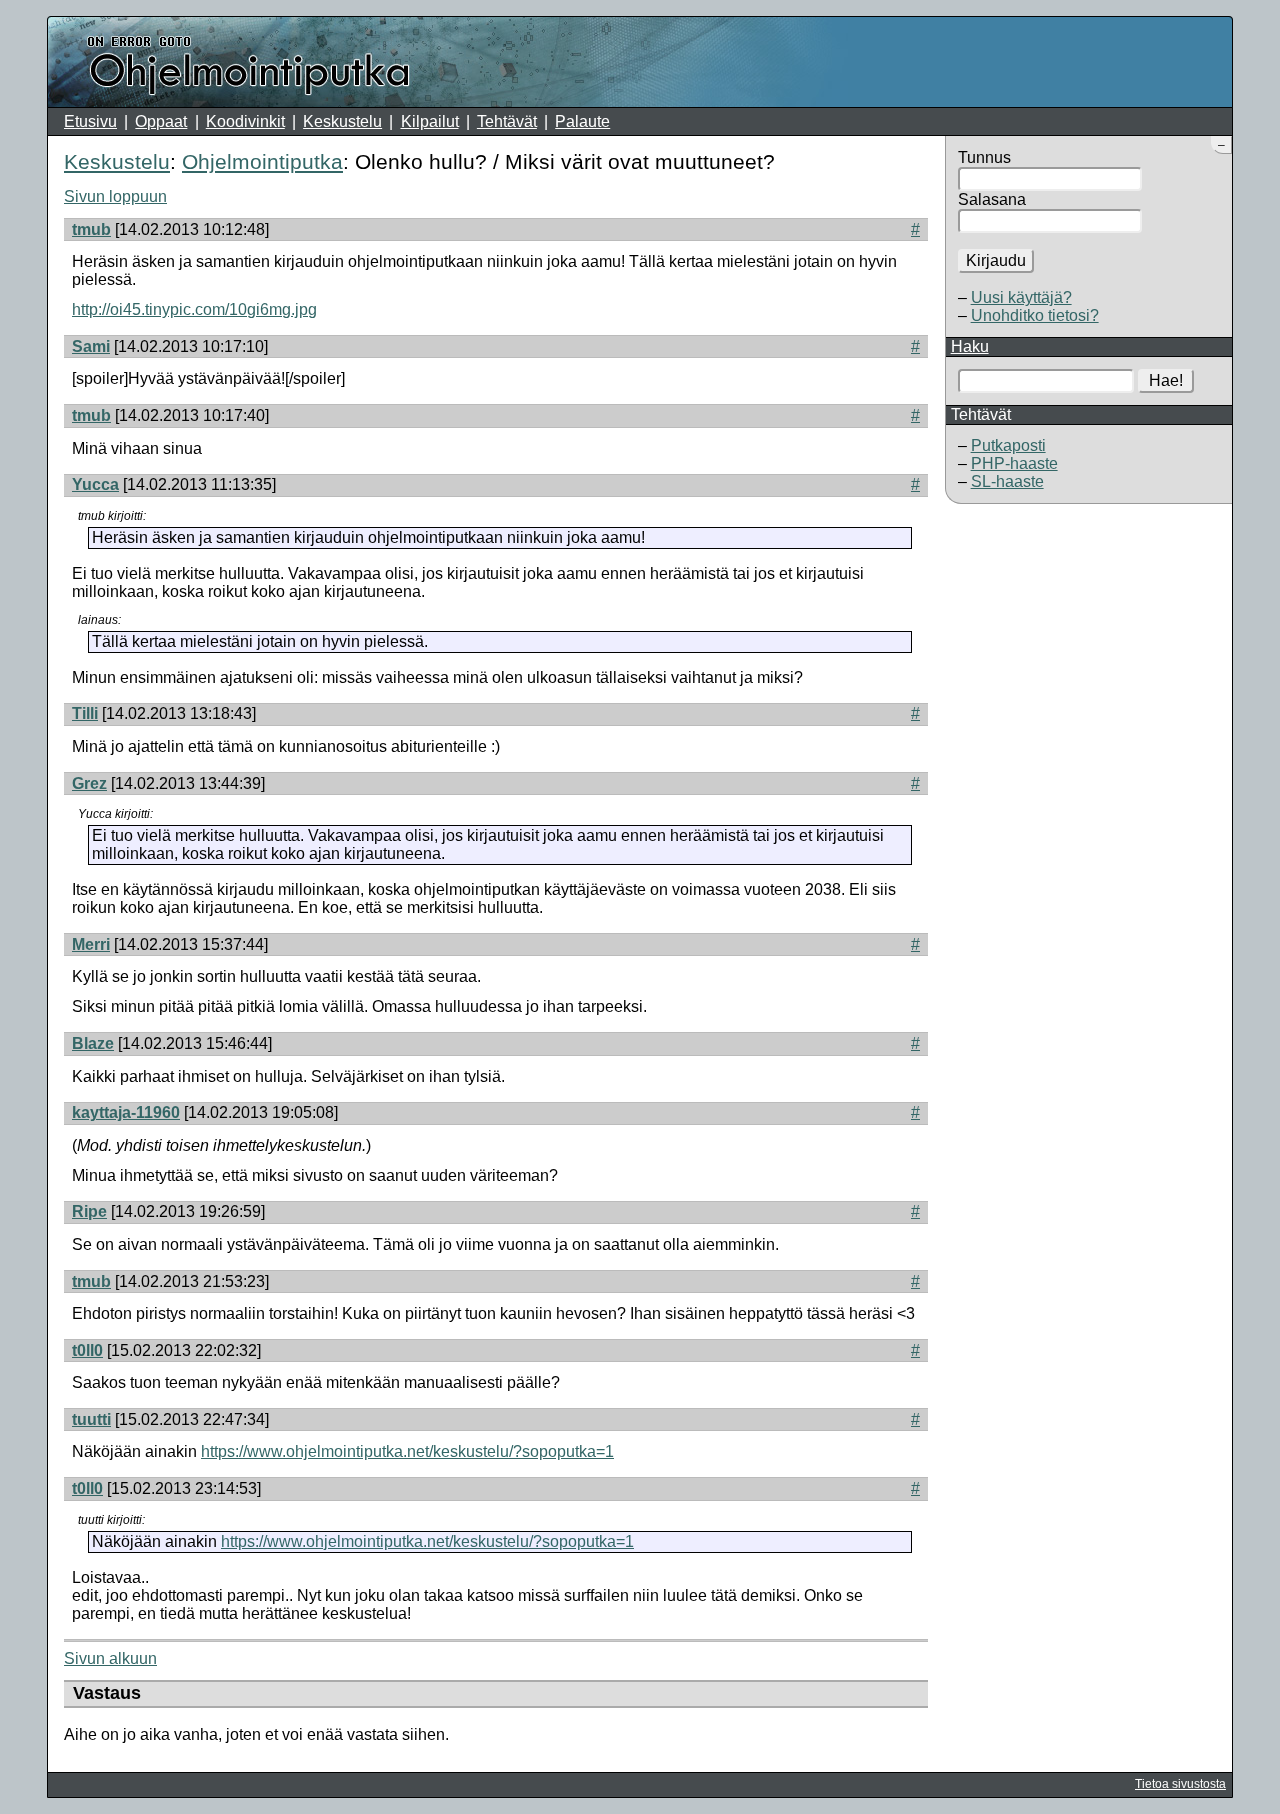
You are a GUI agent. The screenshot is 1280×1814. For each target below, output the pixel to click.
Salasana (992, 199)
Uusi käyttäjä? (1021, 297)
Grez (89, 783)
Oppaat (161, 121)
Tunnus (984, 157)
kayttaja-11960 (126, 1112)
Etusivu (90, 121)
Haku (970, 346)
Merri (91, 944)
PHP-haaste (1014, 463)
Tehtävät (507, 121)
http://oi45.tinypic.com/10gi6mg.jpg (194, 309)
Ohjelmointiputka (262, 161)
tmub (91, 229)
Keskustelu (342, 121)
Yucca (95, 484)
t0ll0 (87, 1350)
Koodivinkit (245, 121)
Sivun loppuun (115, 196)
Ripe (89, 1211)
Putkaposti (1008, 445)
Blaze (93, 1043)
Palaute (582, 121)
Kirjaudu (996, 260)
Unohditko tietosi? (1035, 315)
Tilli (85, 713)
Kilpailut (430, 121)
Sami (91, 346)
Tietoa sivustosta (1180, 1784)
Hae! (1166, 380)
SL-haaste (1007, 481)
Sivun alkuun (110, 1658)
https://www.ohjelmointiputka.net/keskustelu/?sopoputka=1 (407, 1451)
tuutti (91, 1419)
